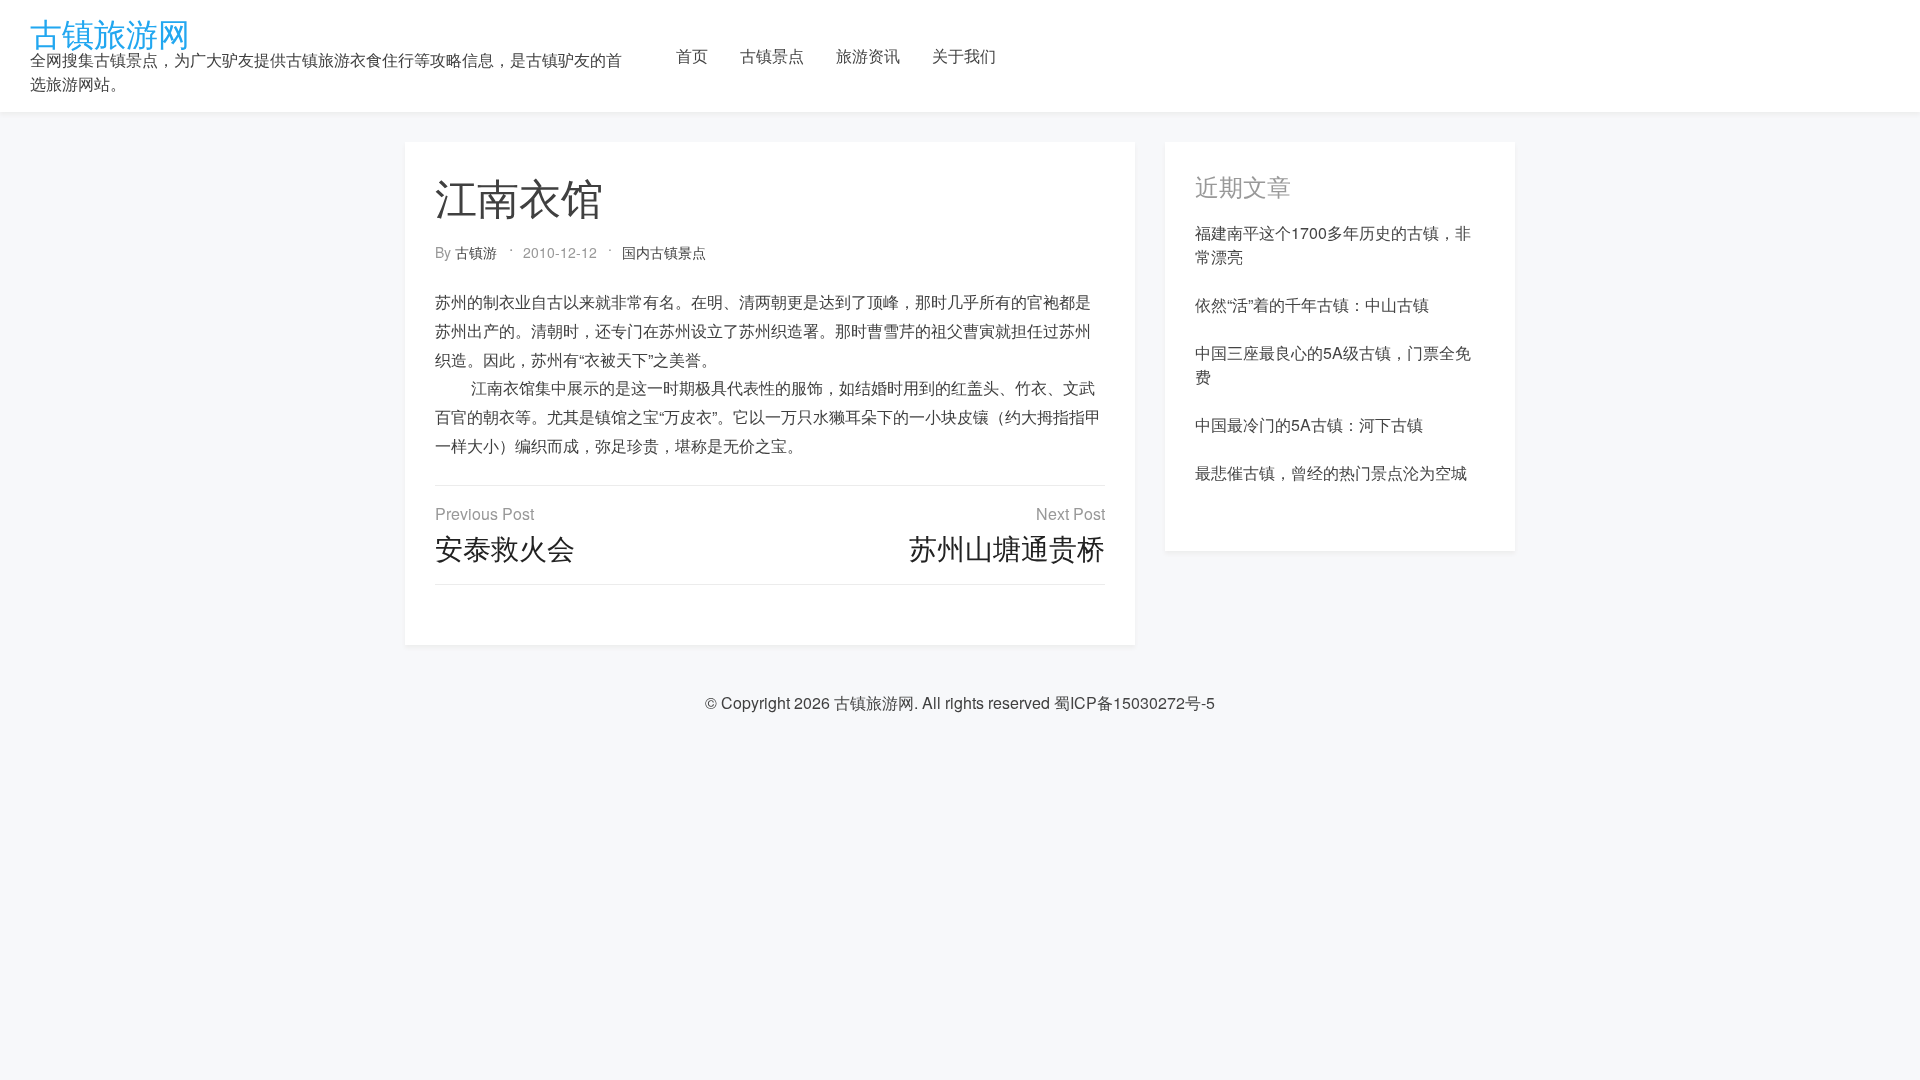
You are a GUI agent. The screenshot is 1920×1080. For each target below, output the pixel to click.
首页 (692, 55)
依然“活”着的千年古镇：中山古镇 (1312, 304)
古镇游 (476, 252)
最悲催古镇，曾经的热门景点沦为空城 (1331, 472)
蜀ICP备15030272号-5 (1134, 702)
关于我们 (964, 55)
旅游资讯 (868, 55)
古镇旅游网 (110, 32)
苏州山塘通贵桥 (1007, 547)
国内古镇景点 (664, 252)
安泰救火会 (505, 547)
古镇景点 (772, 55)
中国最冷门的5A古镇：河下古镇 (1309, 424)
